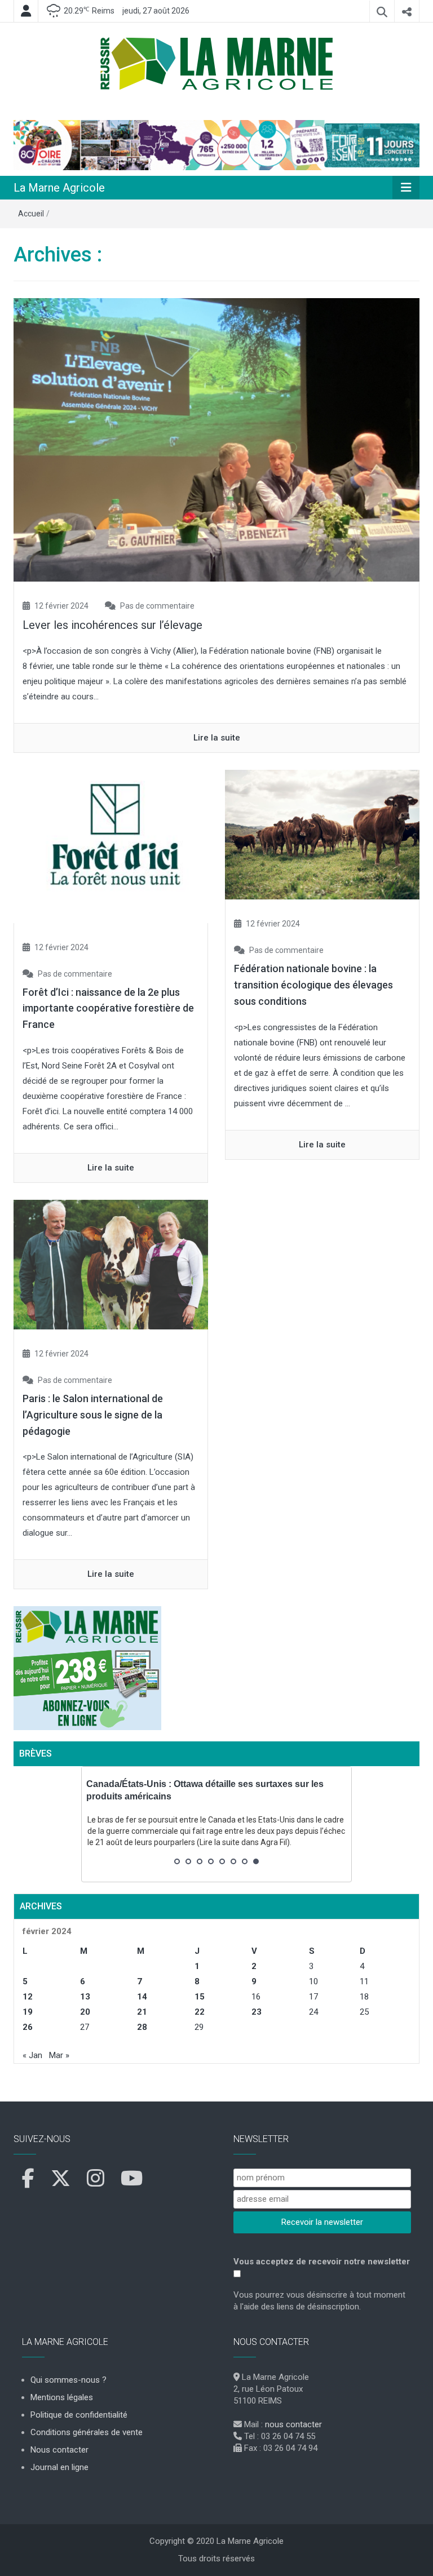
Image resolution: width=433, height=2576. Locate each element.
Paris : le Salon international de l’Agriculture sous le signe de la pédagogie (93, 1415)
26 (28, 2027)
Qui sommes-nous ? (69, 2380)
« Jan (32, 2055)
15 (200, 1997)
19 (28, 2012)
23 (257, 2012)
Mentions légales (62, 2397)
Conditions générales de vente (87, 2432)
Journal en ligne (59, 2467)
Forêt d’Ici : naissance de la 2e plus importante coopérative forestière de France (108, 1008)
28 (142, 2027)
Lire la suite (217, 738)
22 (200, 2012)
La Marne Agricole (59, 188)
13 (85, 1997)
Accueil (31, 214)
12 (28, 1997)
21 (142, 2012)
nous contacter (293, 2424)
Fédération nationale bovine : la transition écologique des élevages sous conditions (313, 985)
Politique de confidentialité (79, 2415)
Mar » (59, 2055)
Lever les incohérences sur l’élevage (112, 625)
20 (85, 2012)
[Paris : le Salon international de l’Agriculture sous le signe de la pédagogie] (111, 1264)
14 (142, 1997)
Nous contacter (59, 2450)
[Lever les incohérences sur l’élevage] (216, 440)
